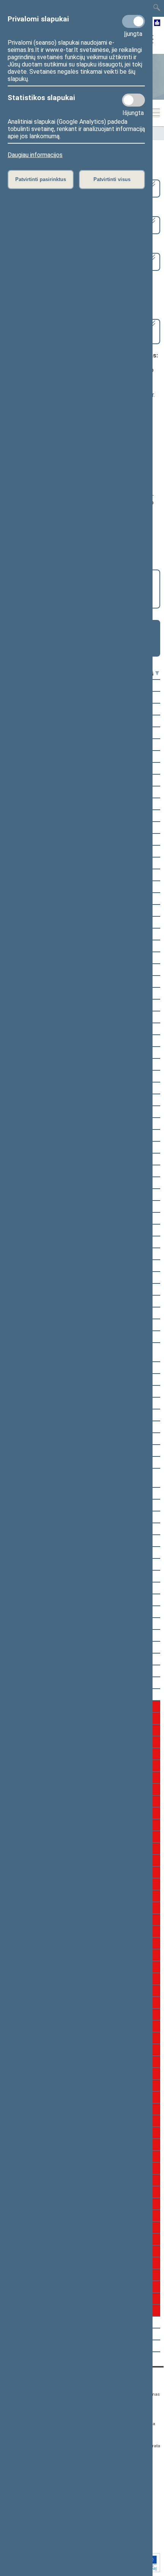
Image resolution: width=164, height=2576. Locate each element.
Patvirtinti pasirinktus (41, 179)
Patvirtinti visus (112, 179)
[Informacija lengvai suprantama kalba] (157, 23)
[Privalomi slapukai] (133, 21)
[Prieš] (157, 674)
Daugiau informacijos (35, 155)
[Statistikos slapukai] (133, 100)
